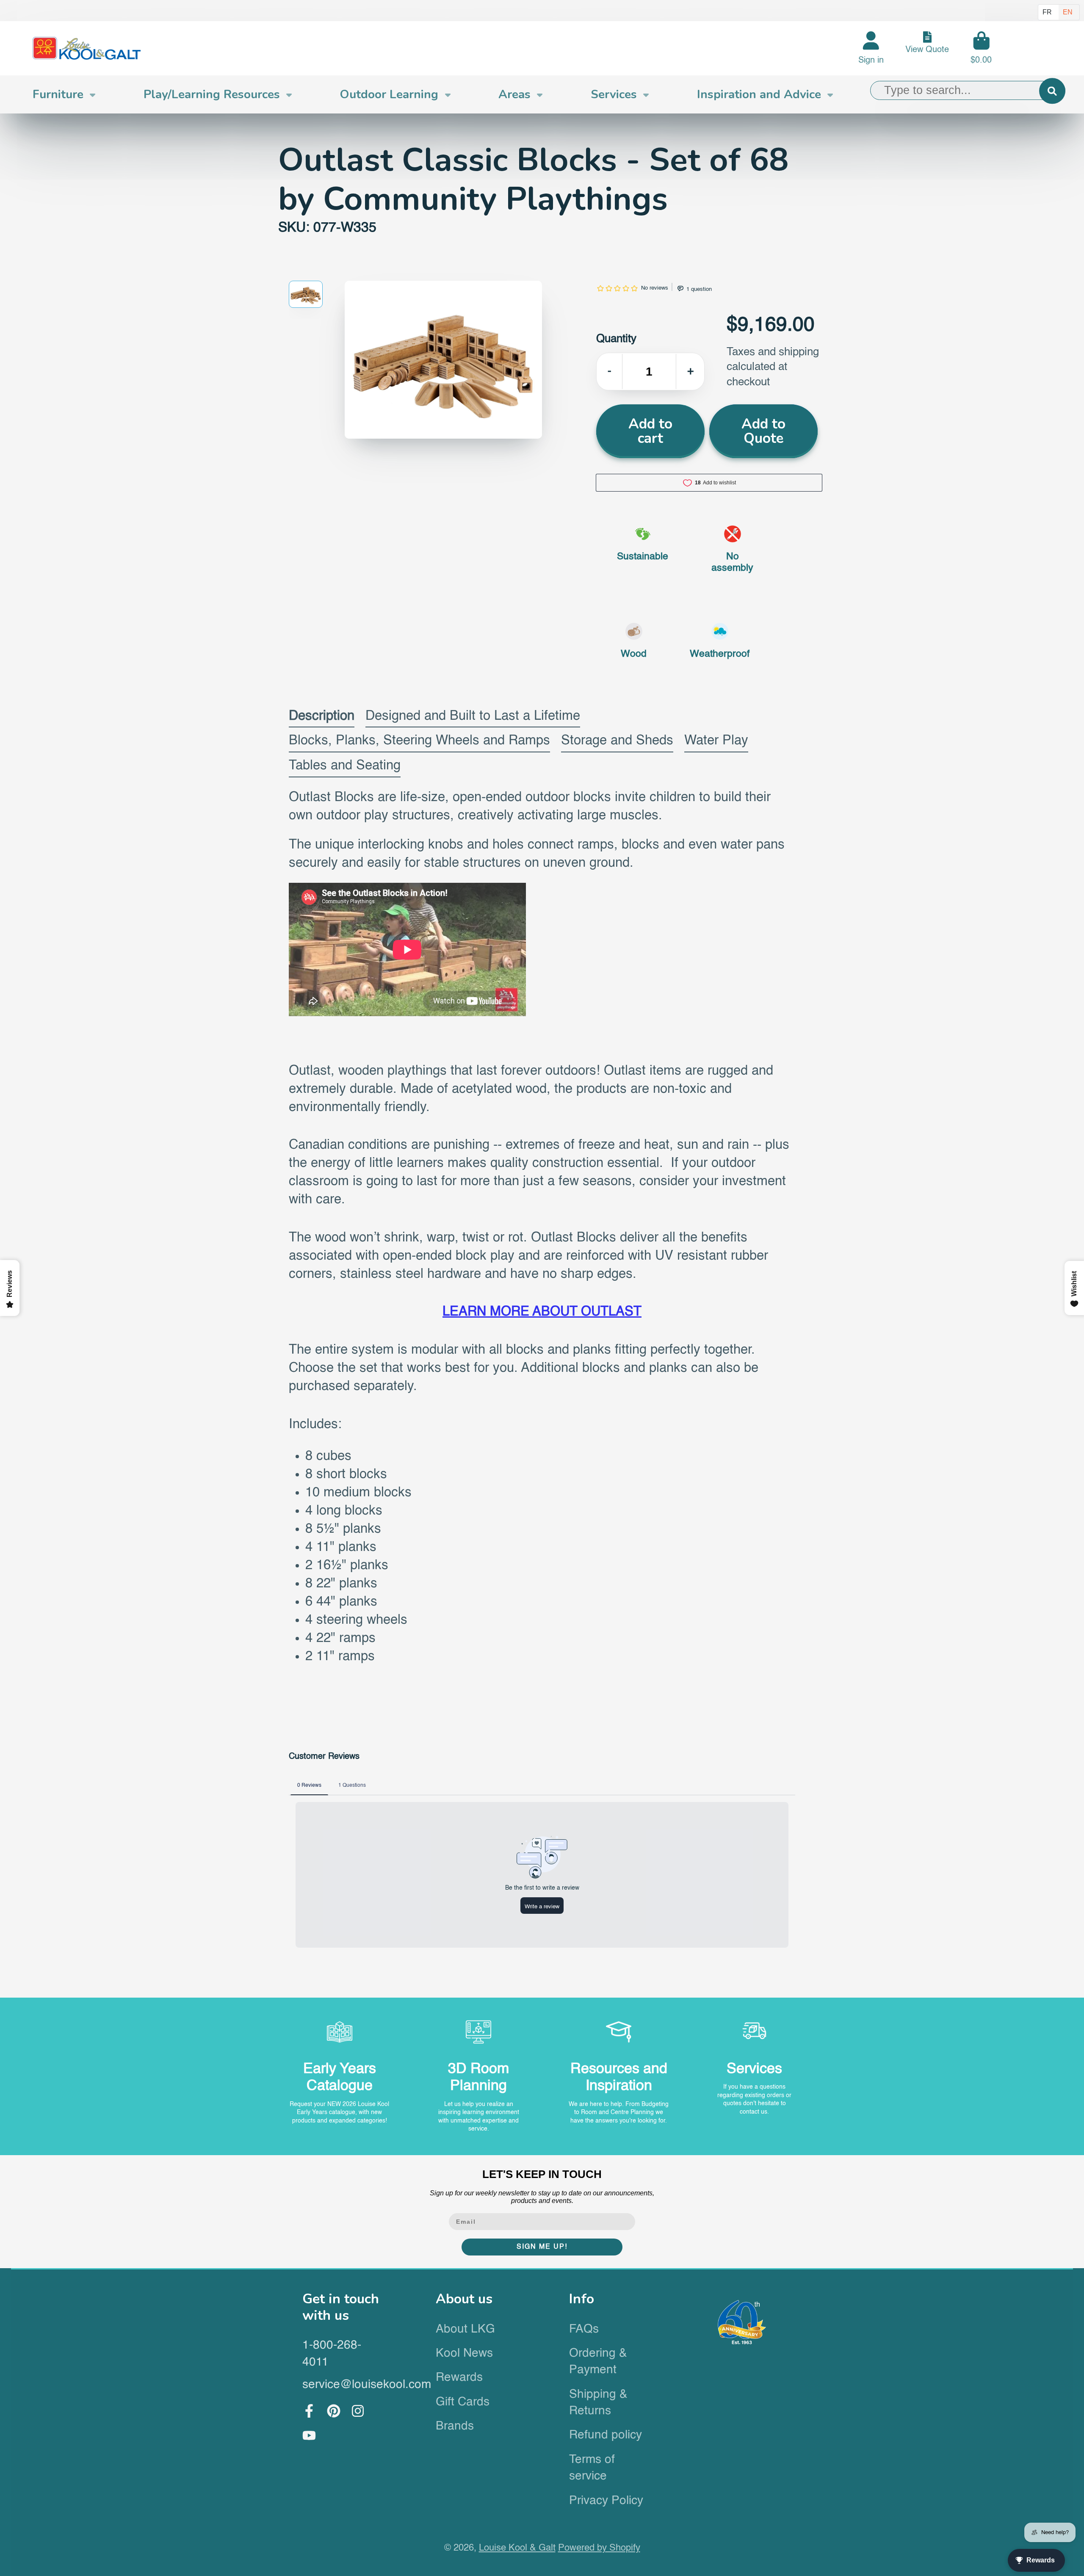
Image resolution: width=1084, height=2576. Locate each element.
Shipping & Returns (598, 2403)
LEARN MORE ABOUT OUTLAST (542, 1312)
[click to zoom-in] (443, 360)
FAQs (584, 2329)
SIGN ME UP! (542, 2247)
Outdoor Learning (389, 94)
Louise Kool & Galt (517, 2548)
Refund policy (606, 2435)
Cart (981, 48)
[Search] (1052, 91)
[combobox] (968, 91)
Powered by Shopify (599, 2548)
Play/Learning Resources (212, 94)
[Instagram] (358, 2411)
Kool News (464, 2353)
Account (871, 48)
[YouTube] (309, 2435)
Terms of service (592, 2468)
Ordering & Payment (598, 2362)
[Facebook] (309, 2411)
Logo (87, 48)
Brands (455, 2426)
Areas (514, 94)
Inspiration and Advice (759, 94)
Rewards (459, 2377)
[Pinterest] (334, 2411)
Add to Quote (763, 431)
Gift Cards (463, 2402)
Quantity (616, 339)
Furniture (58, 94)
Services (614, 94)
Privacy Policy (606, 2501)
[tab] (322, 718)
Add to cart (650, 431)
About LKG (465, 2329)
